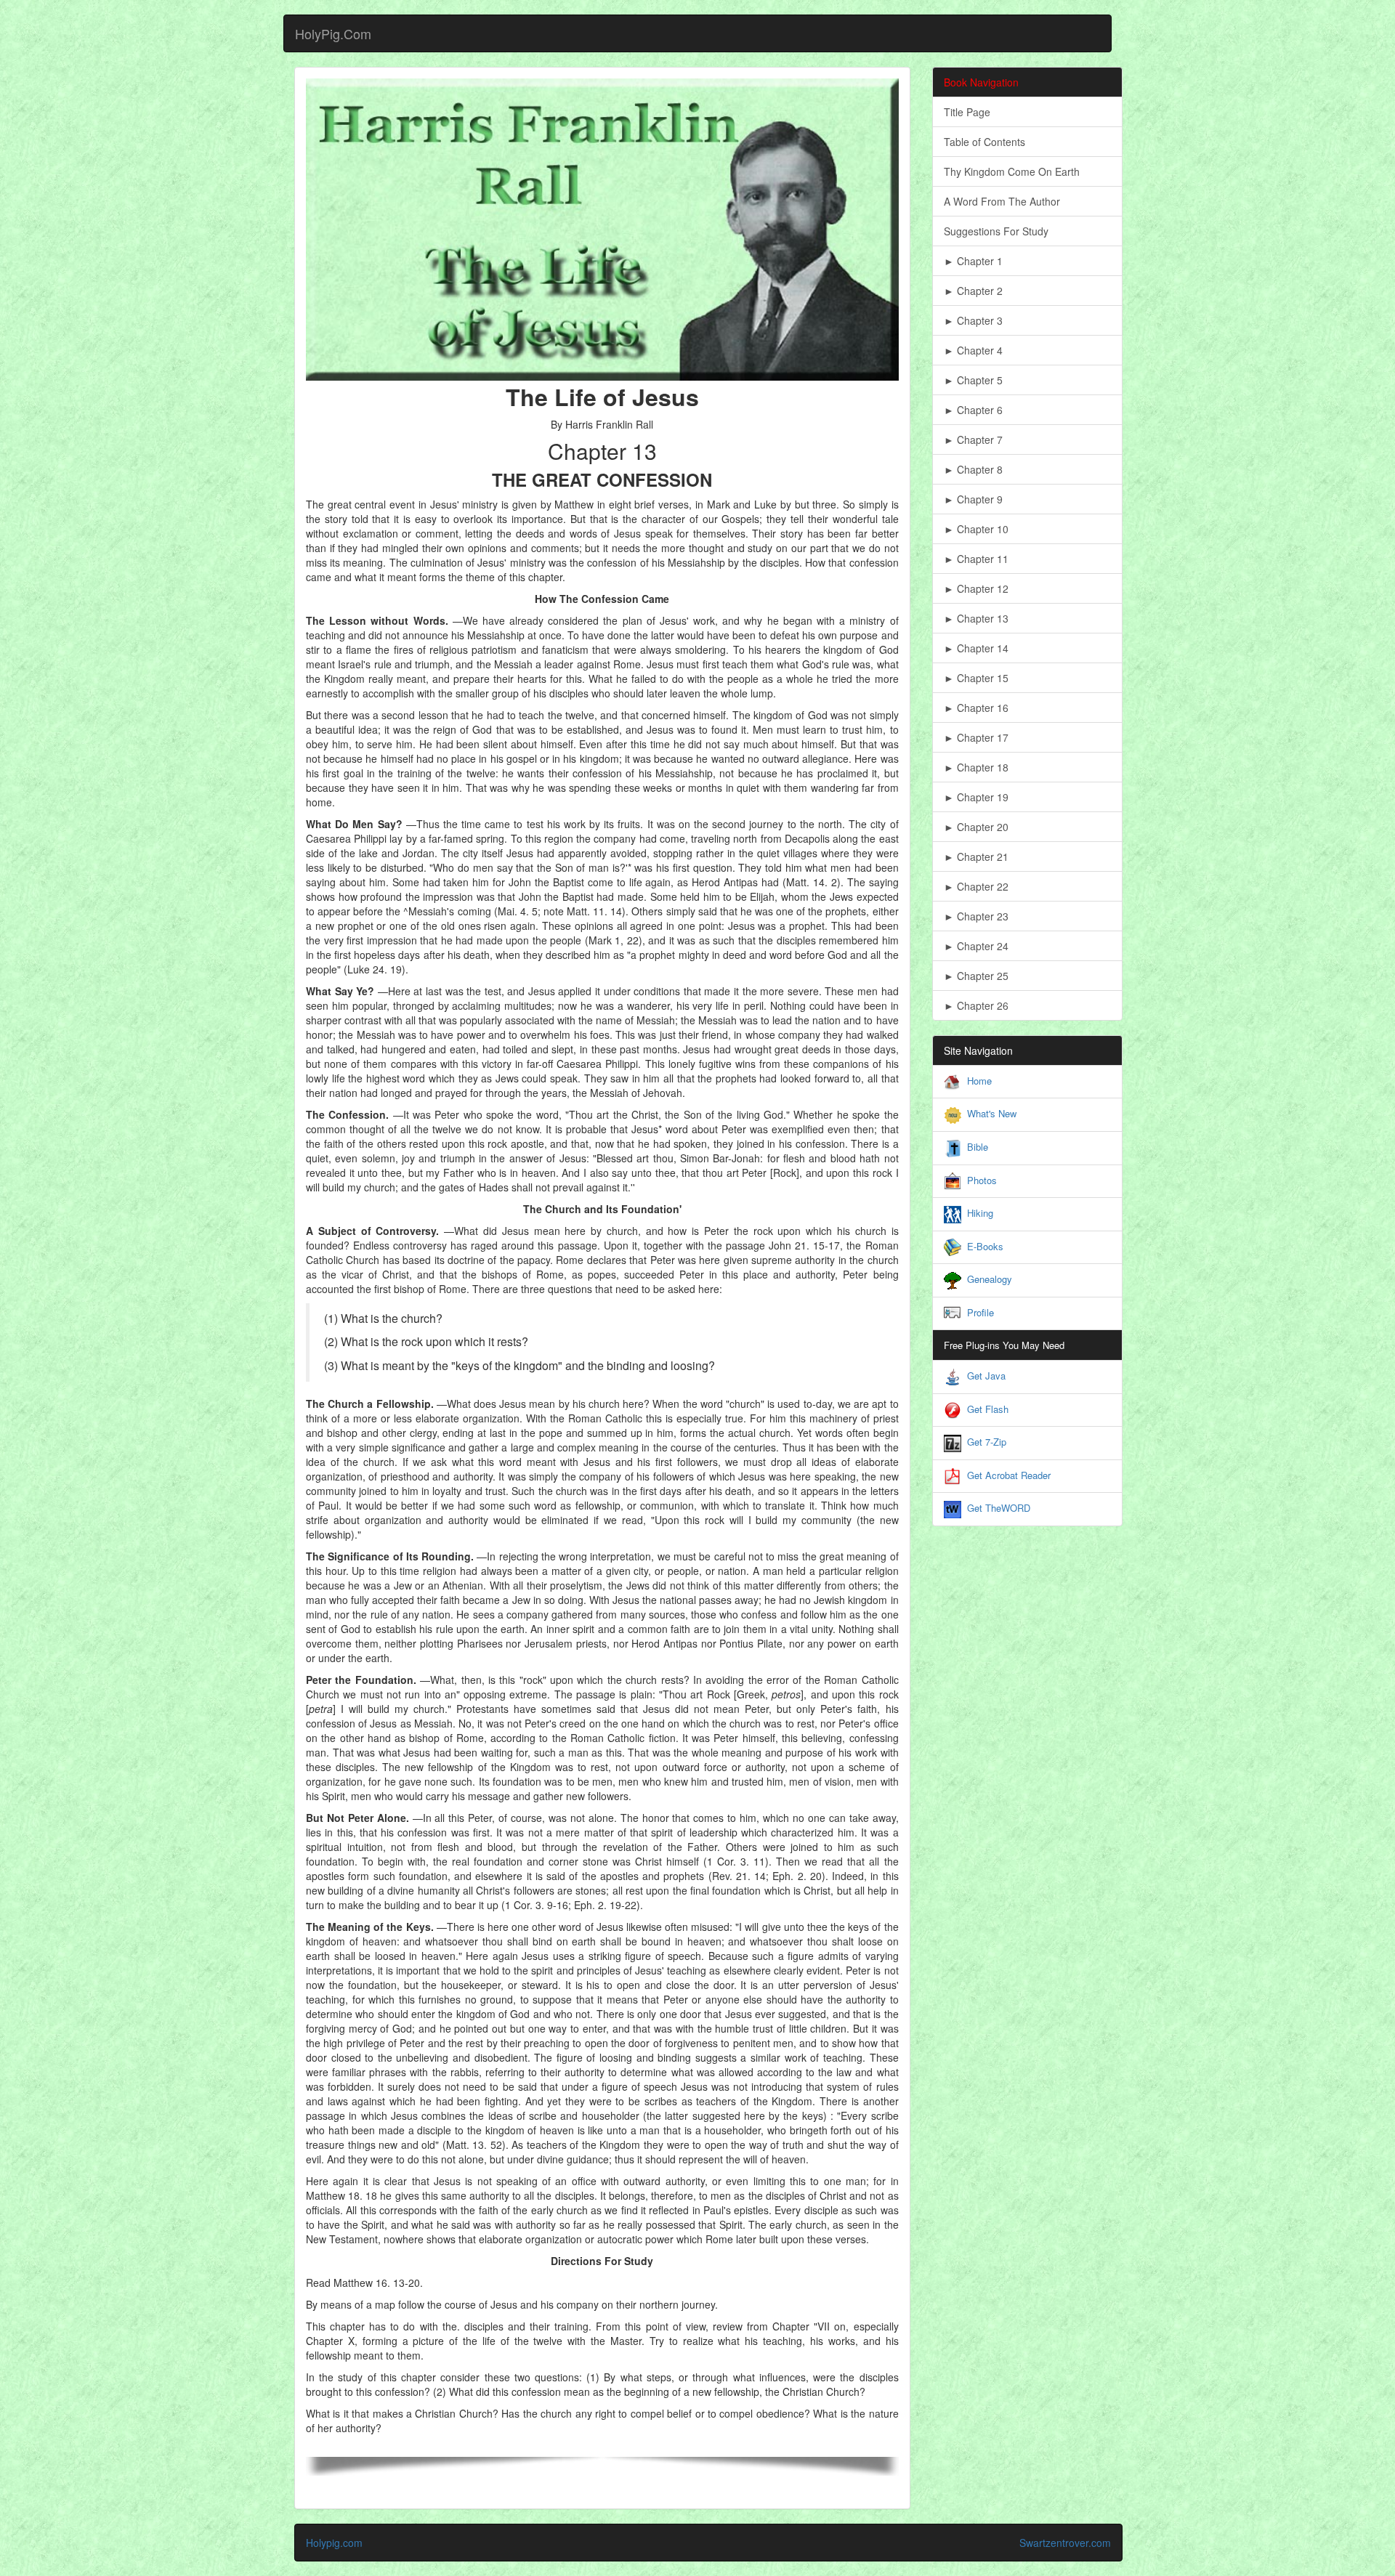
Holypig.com (334, 2543)
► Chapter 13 (976, 618)
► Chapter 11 (976, 559)
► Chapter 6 (973, 410)
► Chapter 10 (976, 529)
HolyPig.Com (333, 33)
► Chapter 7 (973, 440)
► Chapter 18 (976, 767)
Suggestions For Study (996, 231)
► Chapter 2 (973, 291)
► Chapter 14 (976, 648)
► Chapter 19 (976, 797)
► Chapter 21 (976, 856)
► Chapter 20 (976, 827)
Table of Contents (984, 142)
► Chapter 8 (973, 469)
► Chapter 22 (976, 886)
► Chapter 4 (973, 350)
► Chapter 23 (976, 916)
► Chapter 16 (976, 708)
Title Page (967, 112)
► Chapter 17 (976, 737)
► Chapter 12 (976, 588)
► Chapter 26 (976, 1005)
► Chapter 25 (976, 976)
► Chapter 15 (976, 678)
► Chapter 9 (973, 499)
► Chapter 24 (976, 946)
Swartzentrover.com (1065, 2543)
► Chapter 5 (973, 380)
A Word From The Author (1002, 201)
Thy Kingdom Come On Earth (1012, 171)
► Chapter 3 (973, 320)
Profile (980, 1312)
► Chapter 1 (973, 261)
